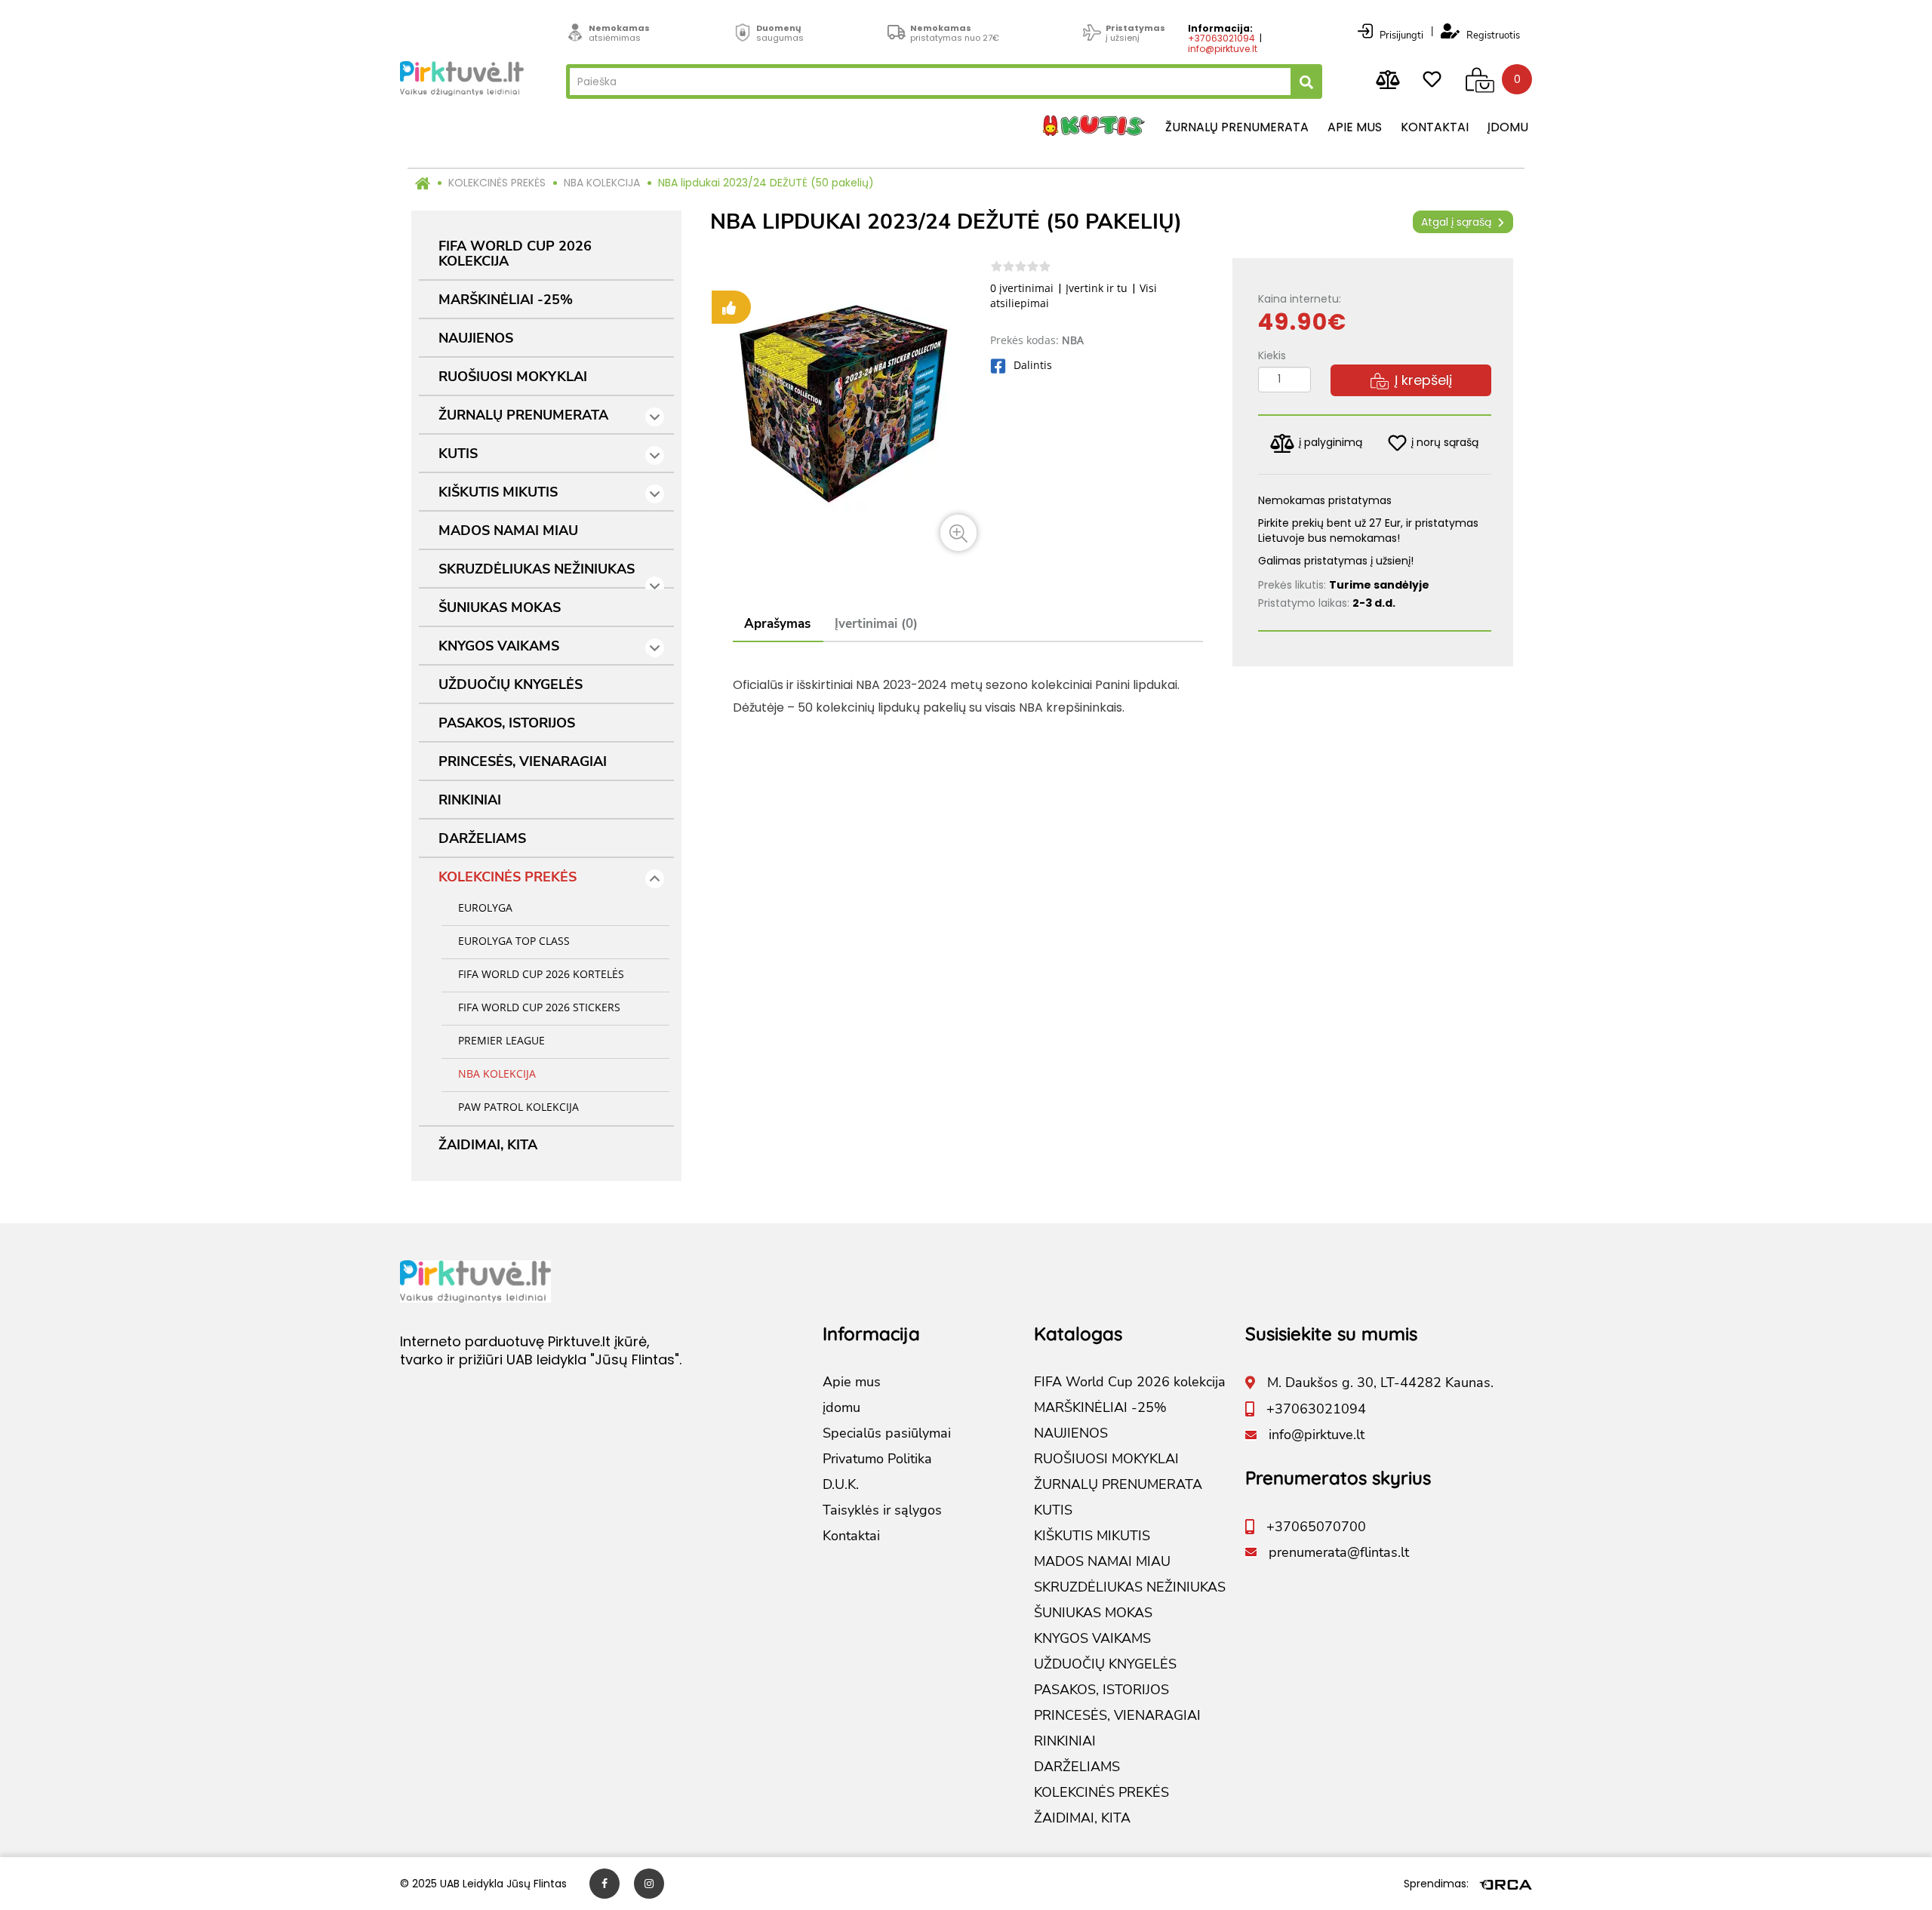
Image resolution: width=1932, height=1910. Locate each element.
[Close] (1204, 818)
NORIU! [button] (1094, 1021)
